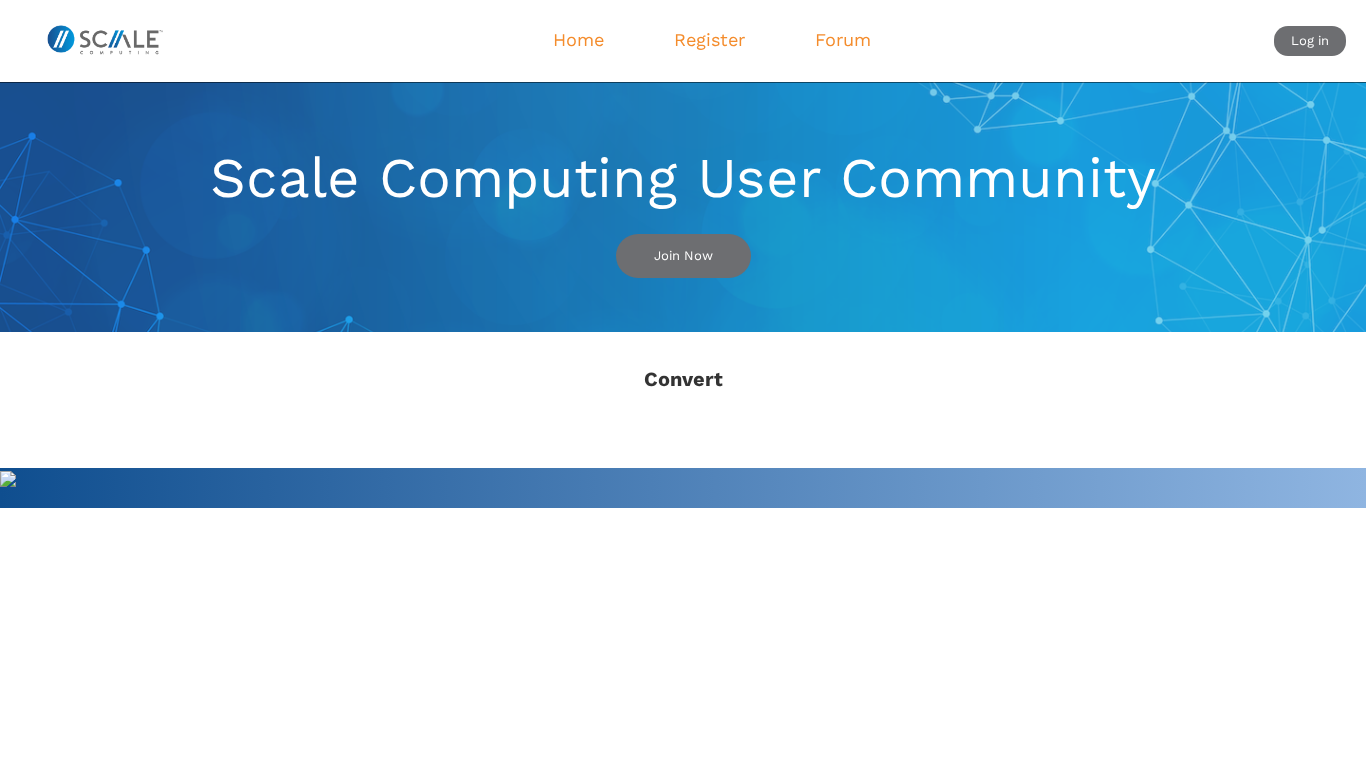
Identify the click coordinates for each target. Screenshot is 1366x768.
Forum (843, 39)
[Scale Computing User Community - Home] (104, 41)
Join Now (683, 255)
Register (709, 39)
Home (578, 39)
